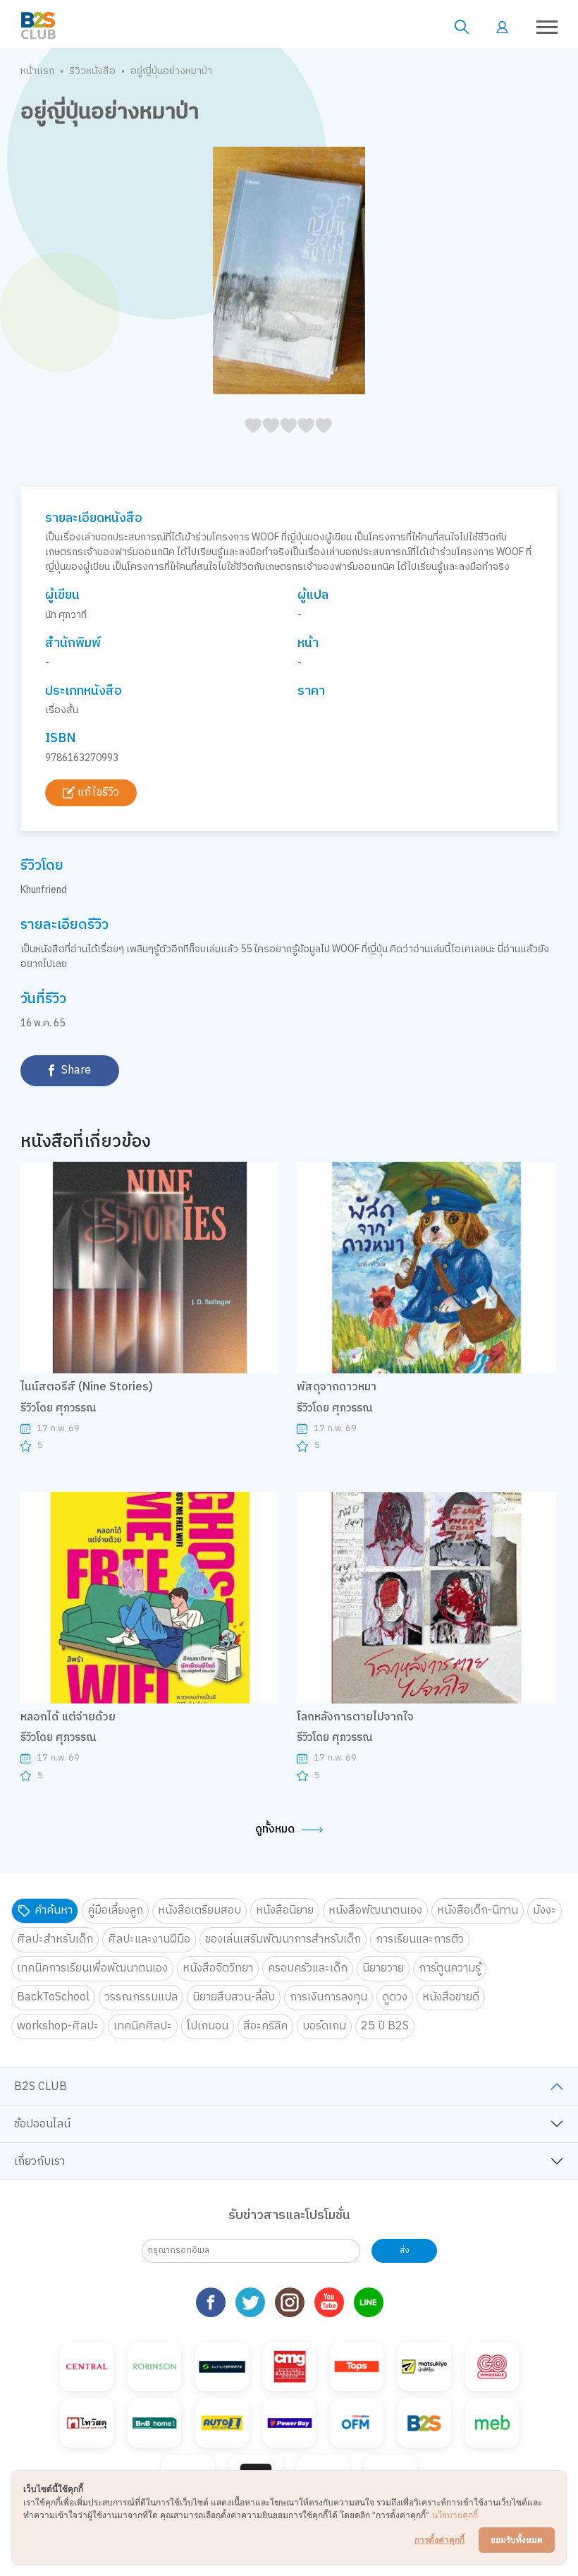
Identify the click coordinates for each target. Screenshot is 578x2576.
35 (302, 441)
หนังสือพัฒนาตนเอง (375, 1910)
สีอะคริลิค (265, 2026)
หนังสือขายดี (451, 1997)
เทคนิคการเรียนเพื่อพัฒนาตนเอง (92, 1968)
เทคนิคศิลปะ (143, 2026)
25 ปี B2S (385, 2026)
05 (249, 441)
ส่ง (405, 2250)
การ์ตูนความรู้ (450, 1968)
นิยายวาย (383, 1968)
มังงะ (545, 1910)
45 (320, 441)
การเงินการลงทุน (328, 1997)
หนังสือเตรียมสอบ (199, 1910)
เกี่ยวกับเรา (39, 2162)
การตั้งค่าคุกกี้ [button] (439, 2540)
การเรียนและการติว (420, 1939)
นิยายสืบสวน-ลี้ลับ (234, 1997)
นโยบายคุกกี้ (455, 2515)
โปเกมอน (208, 2026)
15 (267, 441)
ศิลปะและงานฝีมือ (149, 1939)
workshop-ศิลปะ (58, 2026)
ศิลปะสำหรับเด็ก (55, 1939)
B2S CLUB (41, 2087)
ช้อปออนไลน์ (42, 2124)
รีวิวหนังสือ (92, 71)
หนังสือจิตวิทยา (218, 1968)
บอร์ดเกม (324, 2026)
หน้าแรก (37, 71)
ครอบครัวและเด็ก (308, 1968)
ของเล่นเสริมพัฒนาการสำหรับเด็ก (283, 1939)
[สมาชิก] (502, 26)
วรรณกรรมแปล (141, 1997)
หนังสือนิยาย (285, 1910)
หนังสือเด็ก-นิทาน (478, 1910)
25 (284, 441)
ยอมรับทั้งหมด (517, 2540)
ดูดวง (395, 1997)
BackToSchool (53, 1997)
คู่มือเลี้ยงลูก (115, 1910)
